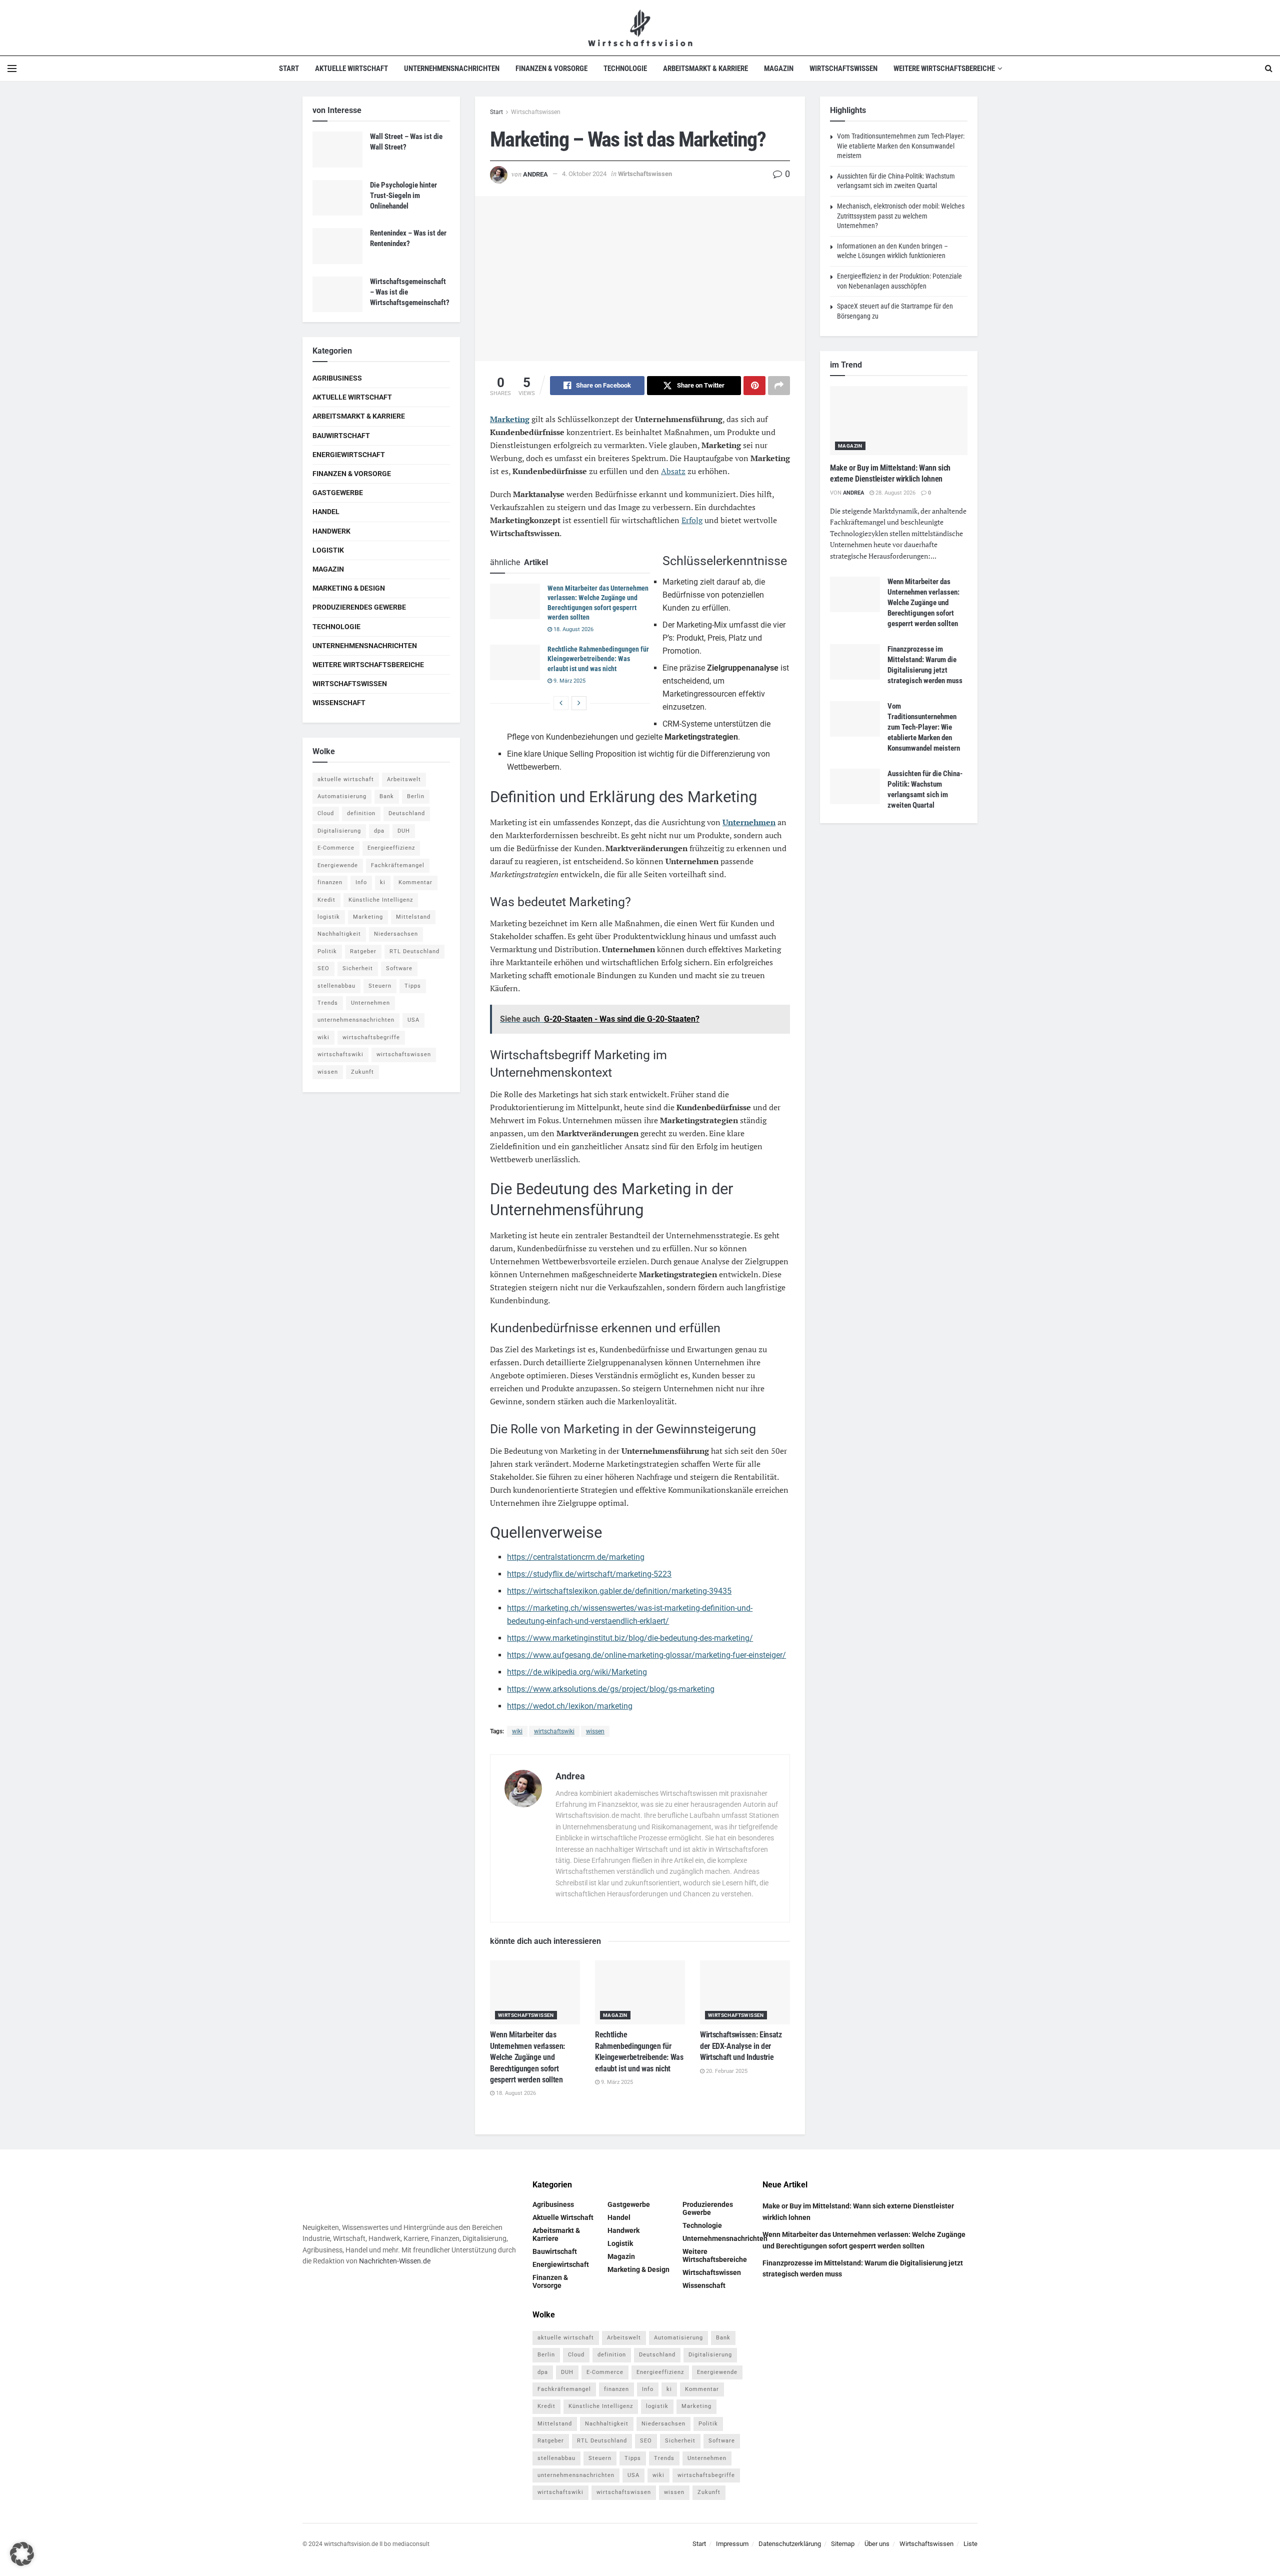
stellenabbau (336, 986)
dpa (379, 831)
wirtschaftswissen (404, 1054)
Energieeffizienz (391, 848)
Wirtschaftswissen (843, 69)
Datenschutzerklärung (790, 2544)
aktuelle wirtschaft (346, 779)
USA (413, 1020)
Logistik (328, 550)
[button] (22, 2554)
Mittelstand (413, 917)
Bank (387, 796)
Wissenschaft (339, 703)
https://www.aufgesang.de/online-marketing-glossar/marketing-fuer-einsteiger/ (646, 1655)
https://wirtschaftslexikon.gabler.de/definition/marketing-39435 (619, 1591)
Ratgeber (363, 951)
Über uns (877, 2544)
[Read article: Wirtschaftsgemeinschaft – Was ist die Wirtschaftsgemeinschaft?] (337, 295)
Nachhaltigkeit (339, 934)
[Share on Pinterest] (754, 386)
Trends (328, 1003)
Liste (970, 2544)
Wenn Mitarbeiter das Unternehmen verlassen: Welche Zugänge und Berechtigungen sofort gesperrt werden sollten (527, 2057)
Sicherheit (358, 968)
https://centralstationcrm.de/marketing (576, 1557)
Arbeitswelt (404, 779)
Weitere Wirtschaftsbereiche (944, 69)
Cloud (326, 813)
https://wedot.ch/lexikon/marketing (570, 1706)
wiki (517, 1731)
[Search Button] (1269, 69)
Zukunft (362, 1072)
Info (361, 882)
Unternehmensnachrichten (452, 69)
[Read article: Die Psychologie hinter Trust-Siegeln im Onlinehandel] (337, 198)
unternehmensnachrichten (356, 1020)
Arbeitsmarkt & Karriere (705, 69)
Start (289, 69)
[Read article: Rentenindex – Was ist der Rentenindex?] (337, 246)
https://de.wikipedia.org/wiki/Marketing (577, 1672)
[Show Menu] (12, 69)
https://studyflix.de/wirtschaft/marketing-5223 (589, 1574)
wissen (595, 1731)
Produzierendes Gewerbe (359, 607)
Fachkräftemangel (398, 865)
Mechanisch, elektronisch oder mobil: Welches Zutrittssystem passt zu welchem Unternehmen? (901, 216)
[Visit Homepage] (640, 28)
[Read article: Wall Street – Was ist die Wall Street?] (337, 150)
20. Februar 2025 (726, 2071)
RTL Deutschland (414, 951)
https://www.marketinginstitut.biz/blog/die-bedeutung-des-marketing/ (630, 1638)
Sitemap (843, 2544)
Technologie (625, 69)
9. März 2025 (569, 681)
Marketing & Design (349, 588)
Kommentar (415, 882)
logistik (329, 917)
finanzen (330, 882)
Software (399, 968)
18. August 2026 (573, 629)
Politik (327, 951)
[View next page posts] (579, 703)
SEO (323, 968)
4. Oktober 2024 (584, 174)
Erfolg (692, 520)
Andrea (535, 174)
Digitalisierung (339, 831)
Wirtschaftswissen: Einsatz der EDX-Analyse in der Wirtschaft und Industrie (741, 2046)
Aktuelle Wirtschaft (351, 69)
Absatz (673, 471)
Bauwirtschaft (341, 436)
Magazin (779, 69)
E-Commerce (336, 848)
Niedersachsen (396, 934)
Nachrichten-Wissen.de (395, 2261)
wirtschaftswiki (554, 1731)
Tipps (413, 986)
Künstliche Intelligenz (381, 900)
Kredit (326, 900)
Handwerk (331, 531)
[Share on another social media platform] (779, 386)
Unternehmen (749, 822)
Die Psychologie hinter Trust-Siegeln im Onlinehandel (403, 196)
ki (383, 882)
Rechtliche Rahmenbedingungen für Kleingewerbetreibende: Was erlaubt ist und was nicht (598, 659)
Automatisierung (342, 796)
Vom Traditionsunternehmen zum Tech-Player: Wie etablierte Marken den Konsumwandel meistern (901, 146)
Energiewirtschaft (349, 455)
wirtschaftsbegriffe (371, 1037)
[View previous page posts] (561, 703)
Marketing (510, 419)
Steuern (380, 986)
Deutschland (407, 813)
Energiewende (338, 865)
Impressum (732, 2544)
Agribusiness (337, 378)
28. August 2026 (895, 493)
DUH (404, 831)
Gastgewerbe (338, 493)
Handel (326, 512)
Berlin (416, 796)
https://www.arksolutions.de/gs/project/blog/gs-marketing (611, 1689)
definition (361, 813)
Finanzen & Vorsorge (551, 69)
